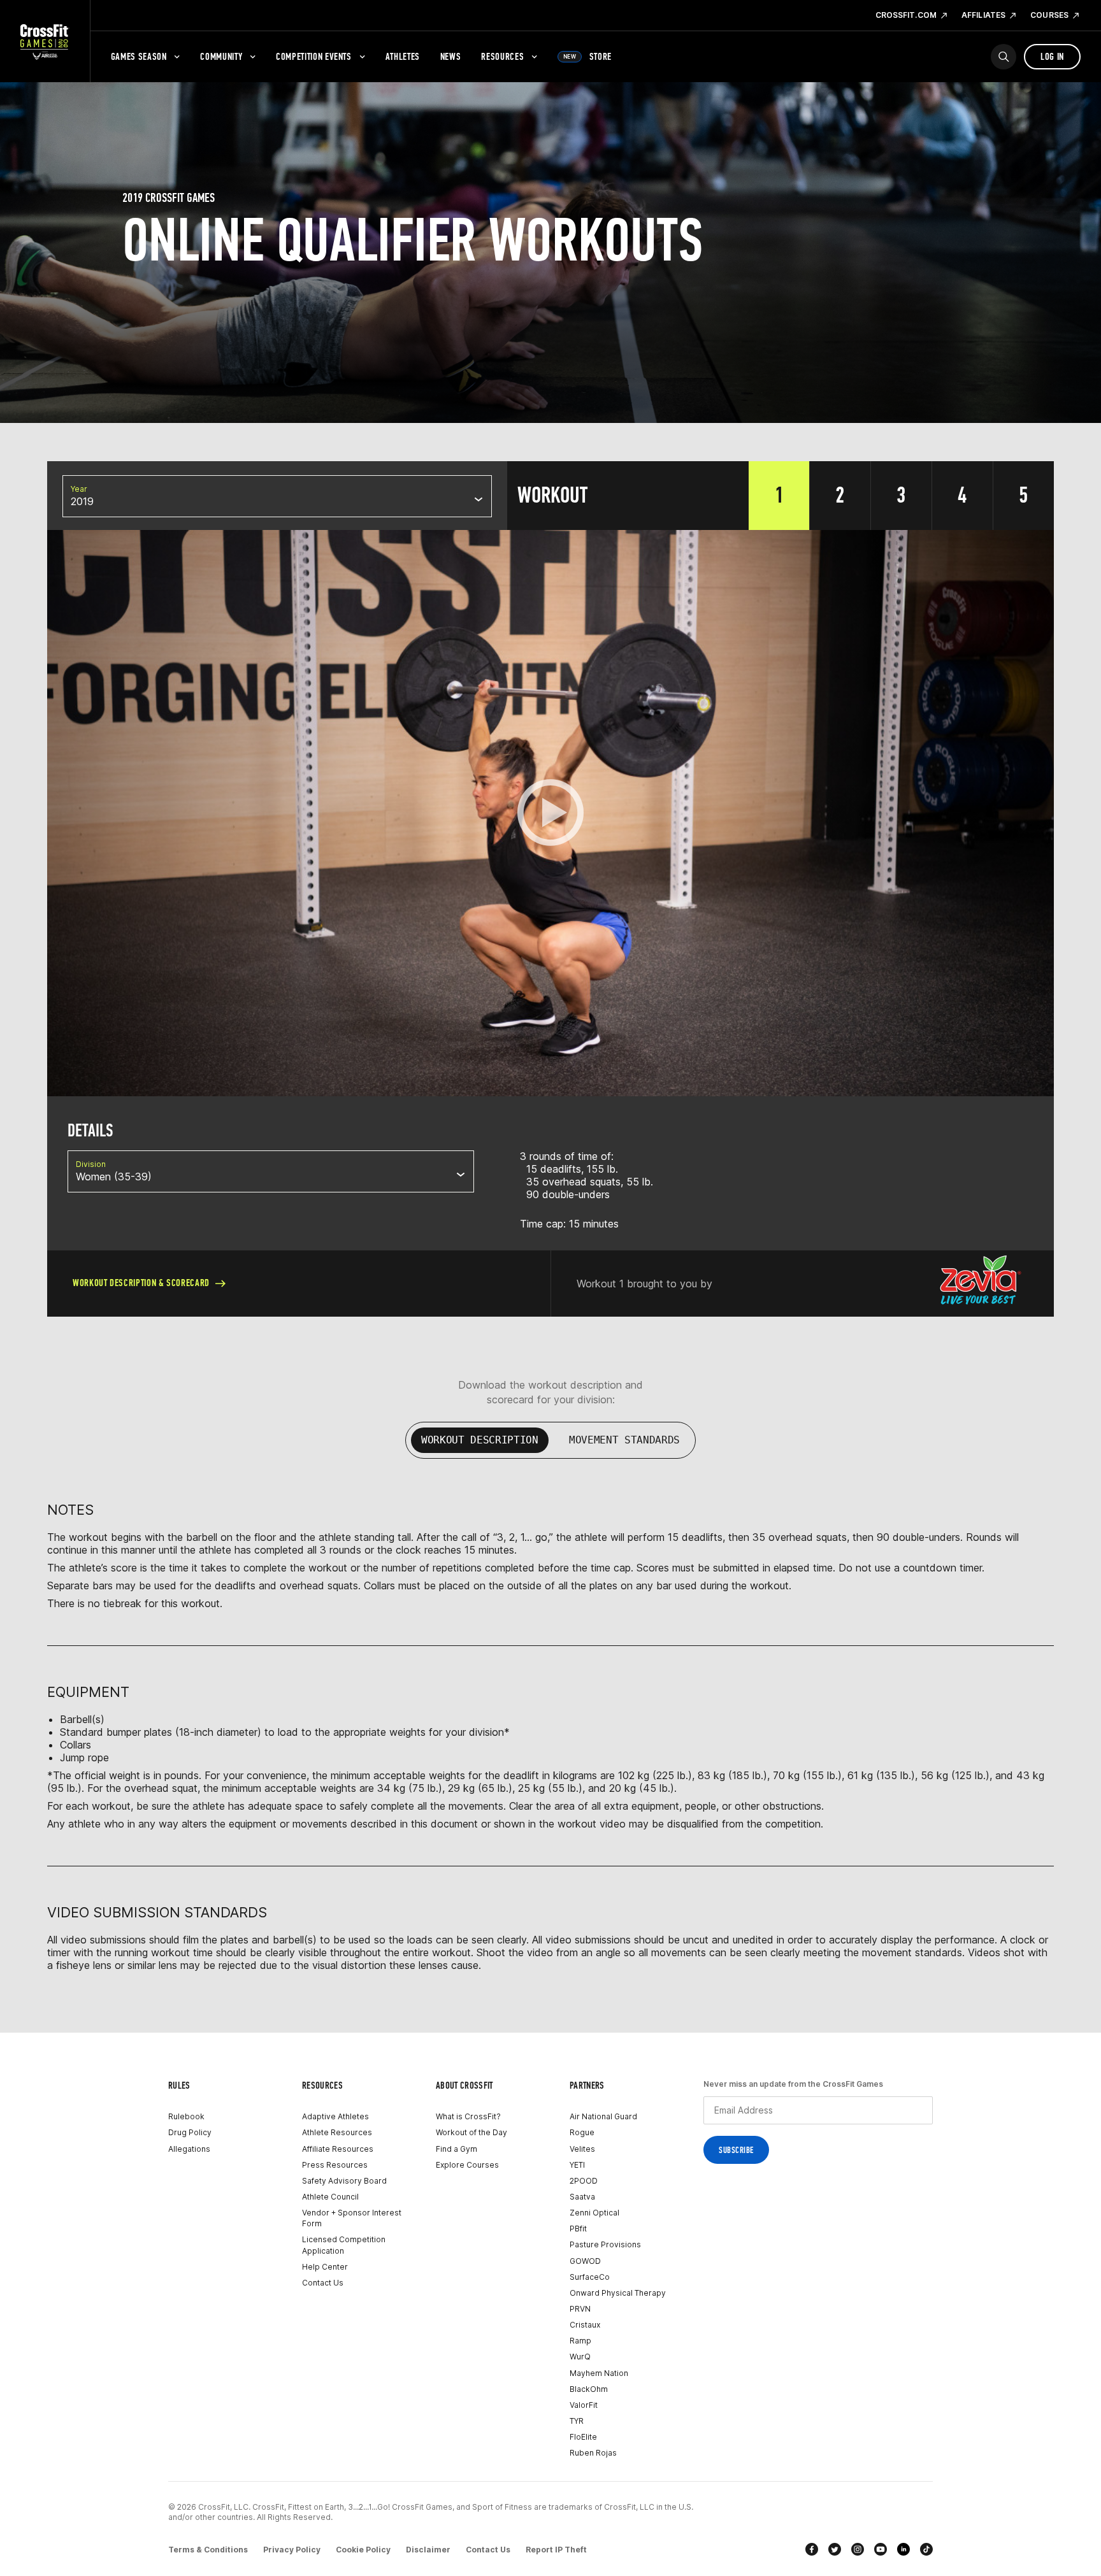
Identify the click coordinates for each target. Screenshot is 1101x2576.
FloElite (583, 2437)
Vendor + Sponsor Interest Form (352, 2218)
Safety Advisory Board (344, 2181)
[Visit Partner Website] (981, 1284)
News (451, 56)
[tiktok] (926, 2549)
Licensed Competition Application (344, 2245)
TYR (577, 2421)
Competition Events (314, 56)
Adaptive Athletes (335, 2116)
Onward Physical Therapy (618, 2293)
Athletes (403, 56)
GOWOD (585, 2261)
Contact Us (323, 2283)
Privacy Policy (292, 2550)
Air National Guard (603, 2116)
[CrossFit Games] (45, 41)
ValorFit (584, 2405)
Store (587, 56)
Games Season (139, 56)
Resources (502, 56)
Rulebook (186, 2116)
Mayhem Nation (599, 2373)
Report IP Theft (556, 2550)
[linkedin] (903, 2549)
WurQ (580, 2357)
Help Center (325, 2267)
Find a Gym (457, 2149)
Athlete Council (330, 2197)
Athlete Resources (337, 2132)
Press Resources (335, 2165)
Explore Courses (467, 2165)
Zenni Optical (594, 2213)
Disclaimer (428, 2550)
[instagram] (858, 2549)
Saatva (582, 2197)
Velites (582, 2149)
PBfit (578, 2229)
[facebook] (812, 2549)
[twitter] (835, 2549)
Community (221, 56)
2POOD (584, 2181)
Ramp (580, 2341)
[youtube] (881, 2549)
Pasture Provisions (605, 2244)
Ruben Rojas (593, 2453)
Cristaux (585, 2325)
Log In (1052, 56)
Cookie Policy (363, 2550)
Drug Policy (190, 2132)
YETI (577, 2165)
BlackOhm (589, 2389)
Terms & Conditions (208, 2550)
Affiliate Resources (338, 2149)
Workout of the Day (471, 2132)
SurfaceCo (590, 2277)
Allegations (189, 2149)
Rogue (582, 2132)
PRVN (580, 2309)
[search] (1004, 57)
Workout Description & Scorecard (141, 1283)
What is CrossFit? (468, 2116)
